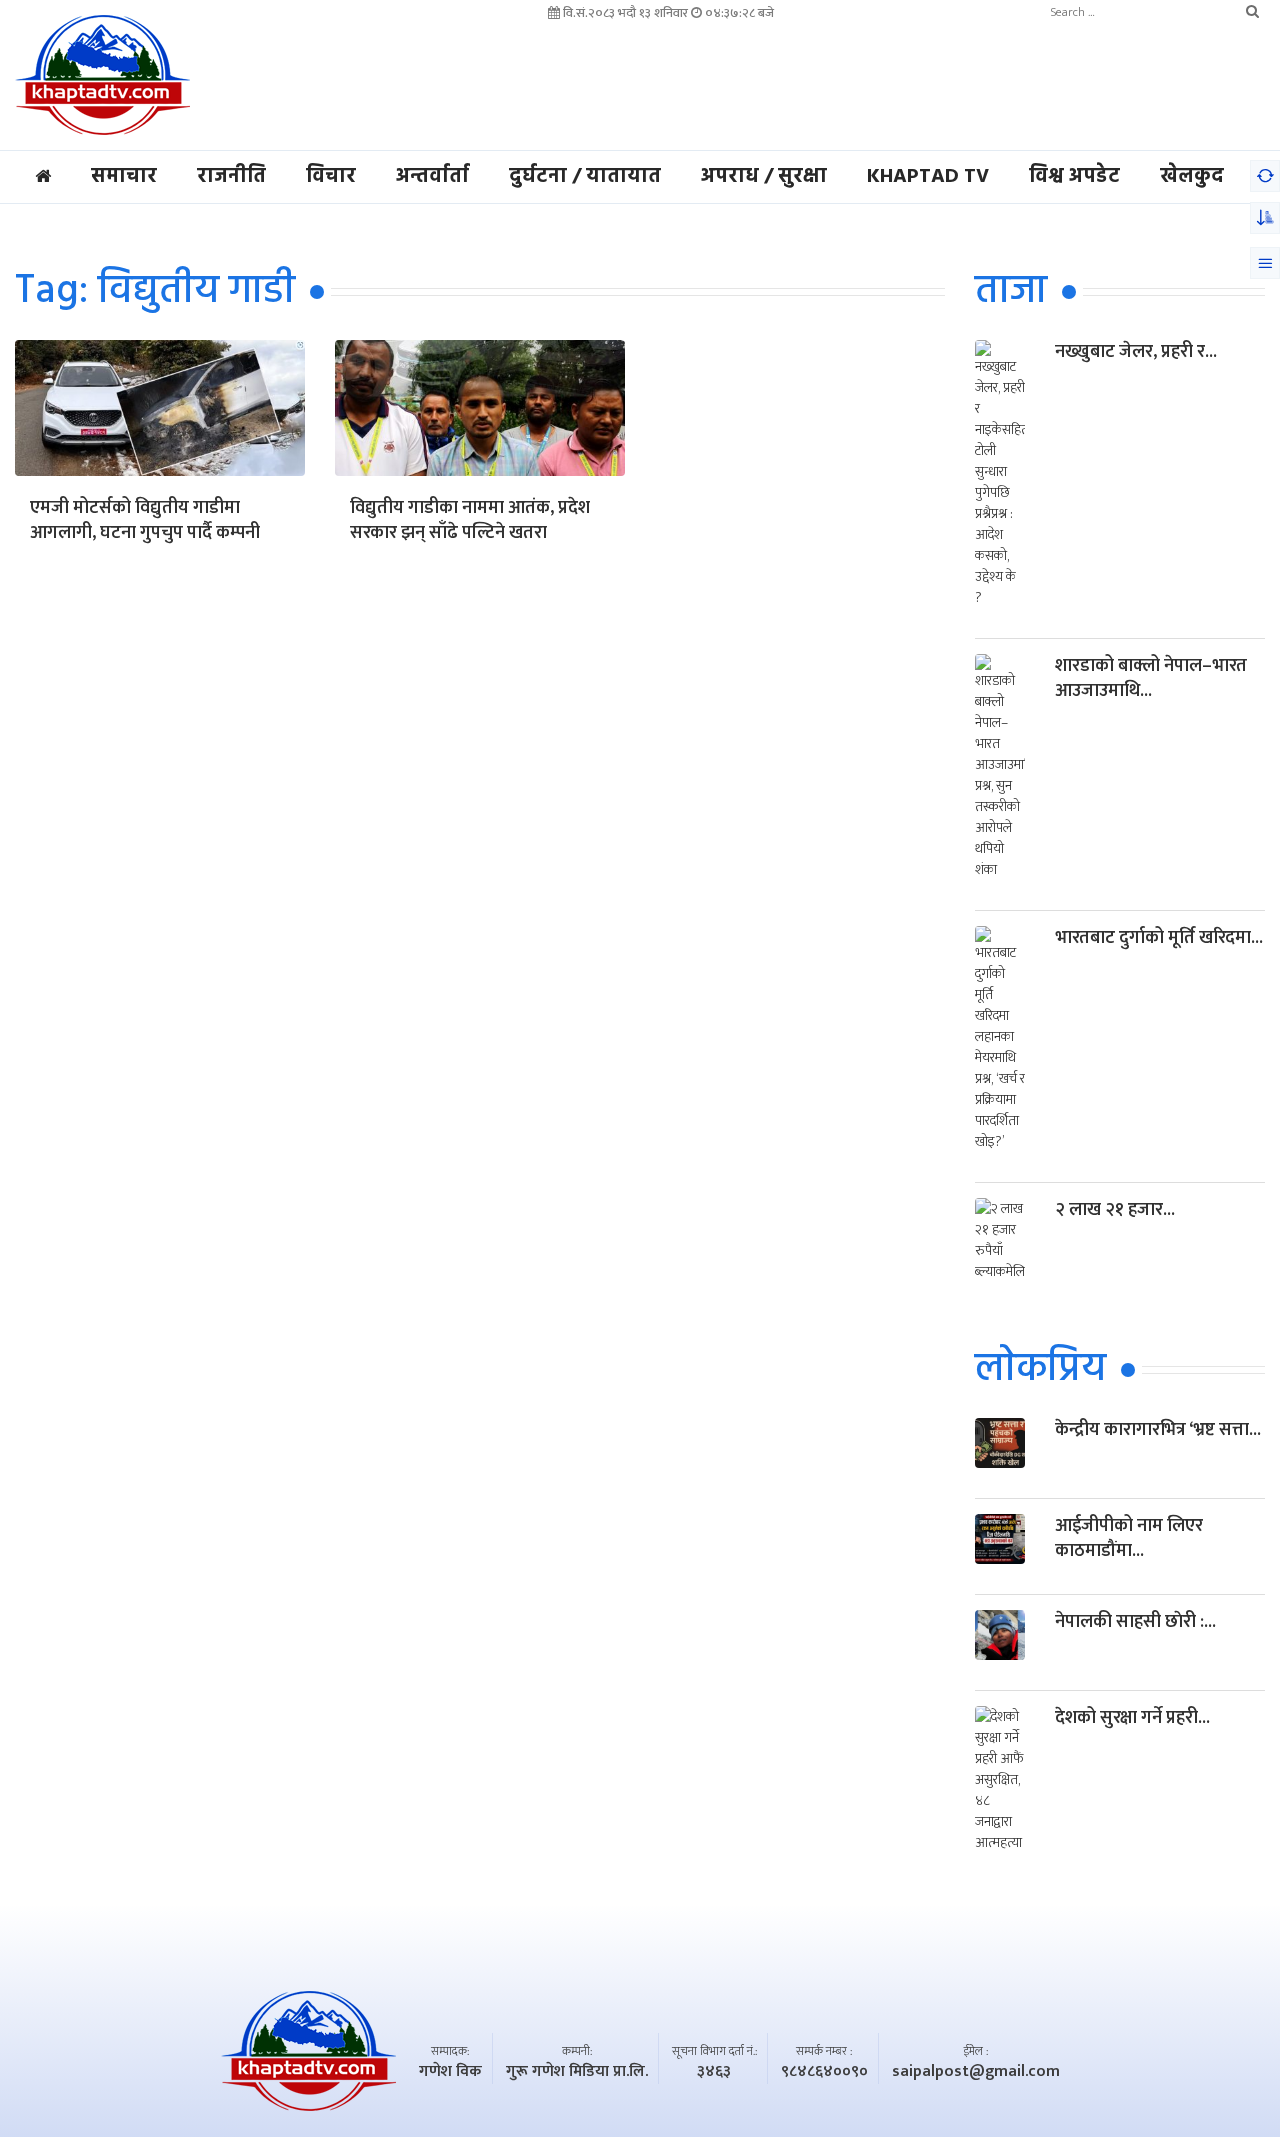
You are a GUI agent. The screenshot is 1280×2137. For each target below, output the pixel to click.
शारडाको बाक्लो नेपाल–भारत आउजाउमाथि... (1151, 678)
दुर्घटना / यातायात (585, 177)
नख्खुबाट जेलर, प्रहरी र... (1136, 352)
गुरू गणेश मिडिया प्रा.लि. (577, 2072)
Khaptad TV (928, 177)
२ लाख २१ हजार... (1115, 1210)
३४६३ (714, 2072)
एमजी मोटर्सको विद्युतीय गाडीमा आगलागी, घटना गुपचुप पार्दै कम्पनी (145, 522)
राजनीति (231, 177)
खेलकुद (1192, 177)
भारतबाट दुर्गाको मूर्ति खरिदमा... (1159, 938)
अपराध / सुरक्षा (764, 177)
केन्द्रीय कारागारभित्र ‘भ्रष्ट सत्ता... (1158, 1430)
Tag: (155, 292)
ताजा (1011, 292)
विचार (331, 177)
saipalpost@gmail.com (976, 2072)
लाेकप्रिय (1040, 1370)
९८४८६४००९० (824, 2072)
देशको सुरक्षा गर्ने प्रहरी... (1132, 1718)
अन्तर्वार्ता (432, 177)
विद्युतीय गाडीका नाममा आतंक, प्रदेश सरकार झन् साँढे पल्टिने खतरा (470, 522)
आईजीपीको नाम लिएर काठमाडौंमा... (1129, 1538)
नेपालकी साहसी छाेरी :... (1135, 1622)
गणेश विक (450, 2072)
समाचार (124, 177)
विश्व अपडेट (1074, 177)
